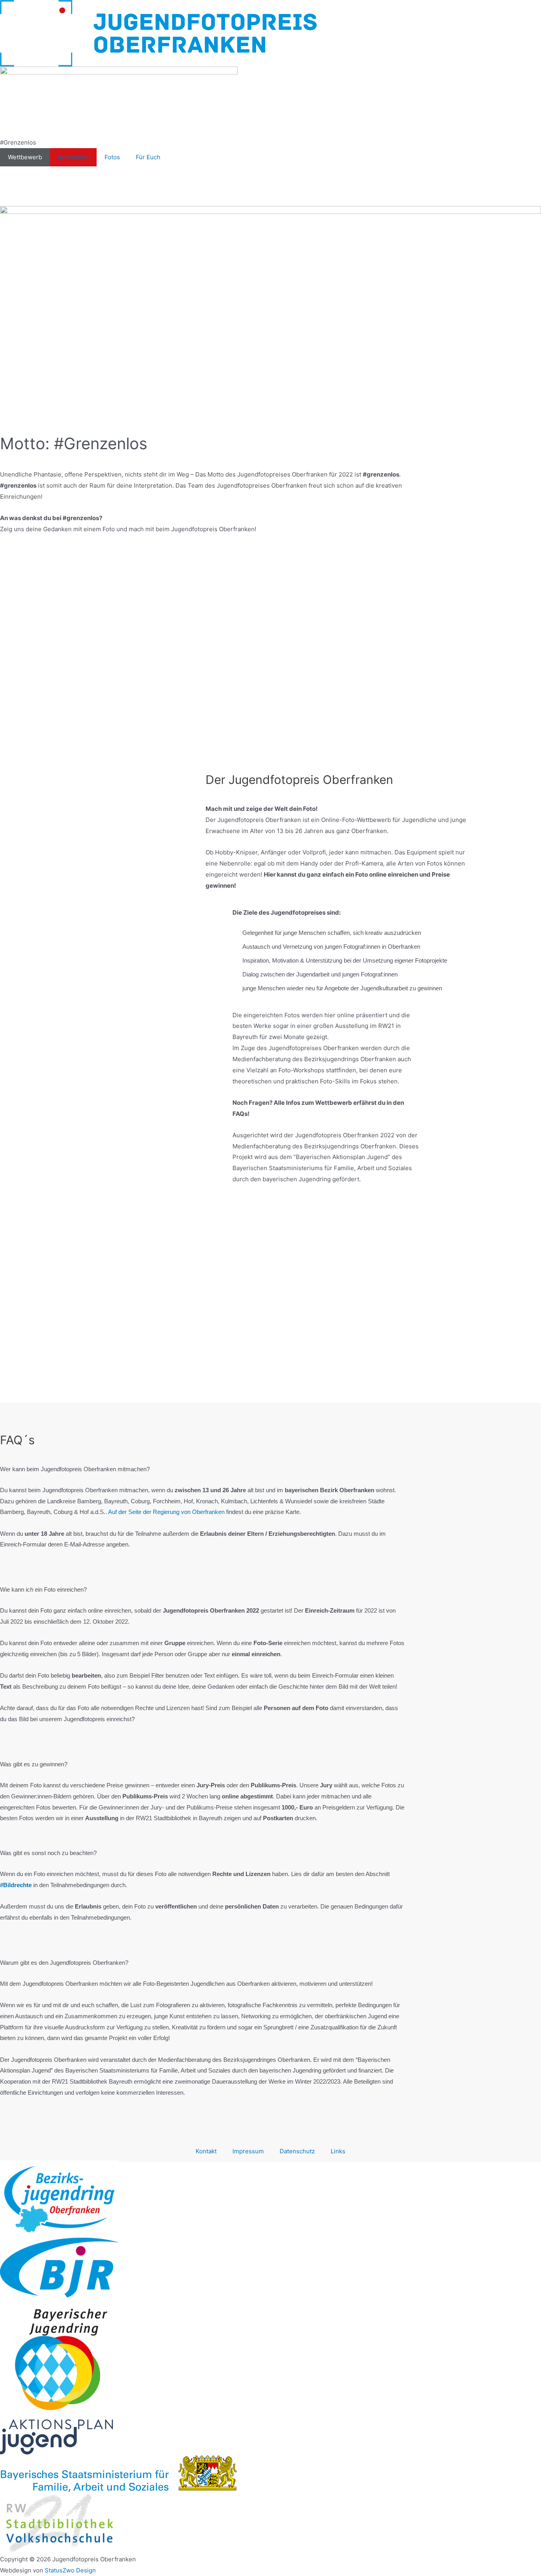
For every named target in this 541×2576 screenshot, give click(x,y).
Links (338, 2151)
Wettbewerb (25, 157)
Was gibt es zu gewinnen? (34, 1764)
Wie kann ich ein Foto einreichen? (43, 1589)
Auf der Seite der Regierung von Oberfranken (166, 1512)
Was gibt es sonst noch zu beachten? (48, 1853)
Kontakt (206, 2151)
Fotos (112, 157)
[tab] (203, 1474)
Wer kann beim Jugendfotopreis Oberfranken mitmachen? (75, 1469)
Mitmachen (73, 157)
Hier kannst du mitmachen (271, 676)
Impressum (248, 2151)
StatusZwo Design (70, 2570)
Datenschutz (297, 2151)
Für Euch (148, 157)
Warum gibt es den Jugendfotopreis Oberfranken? (64, 1963)
